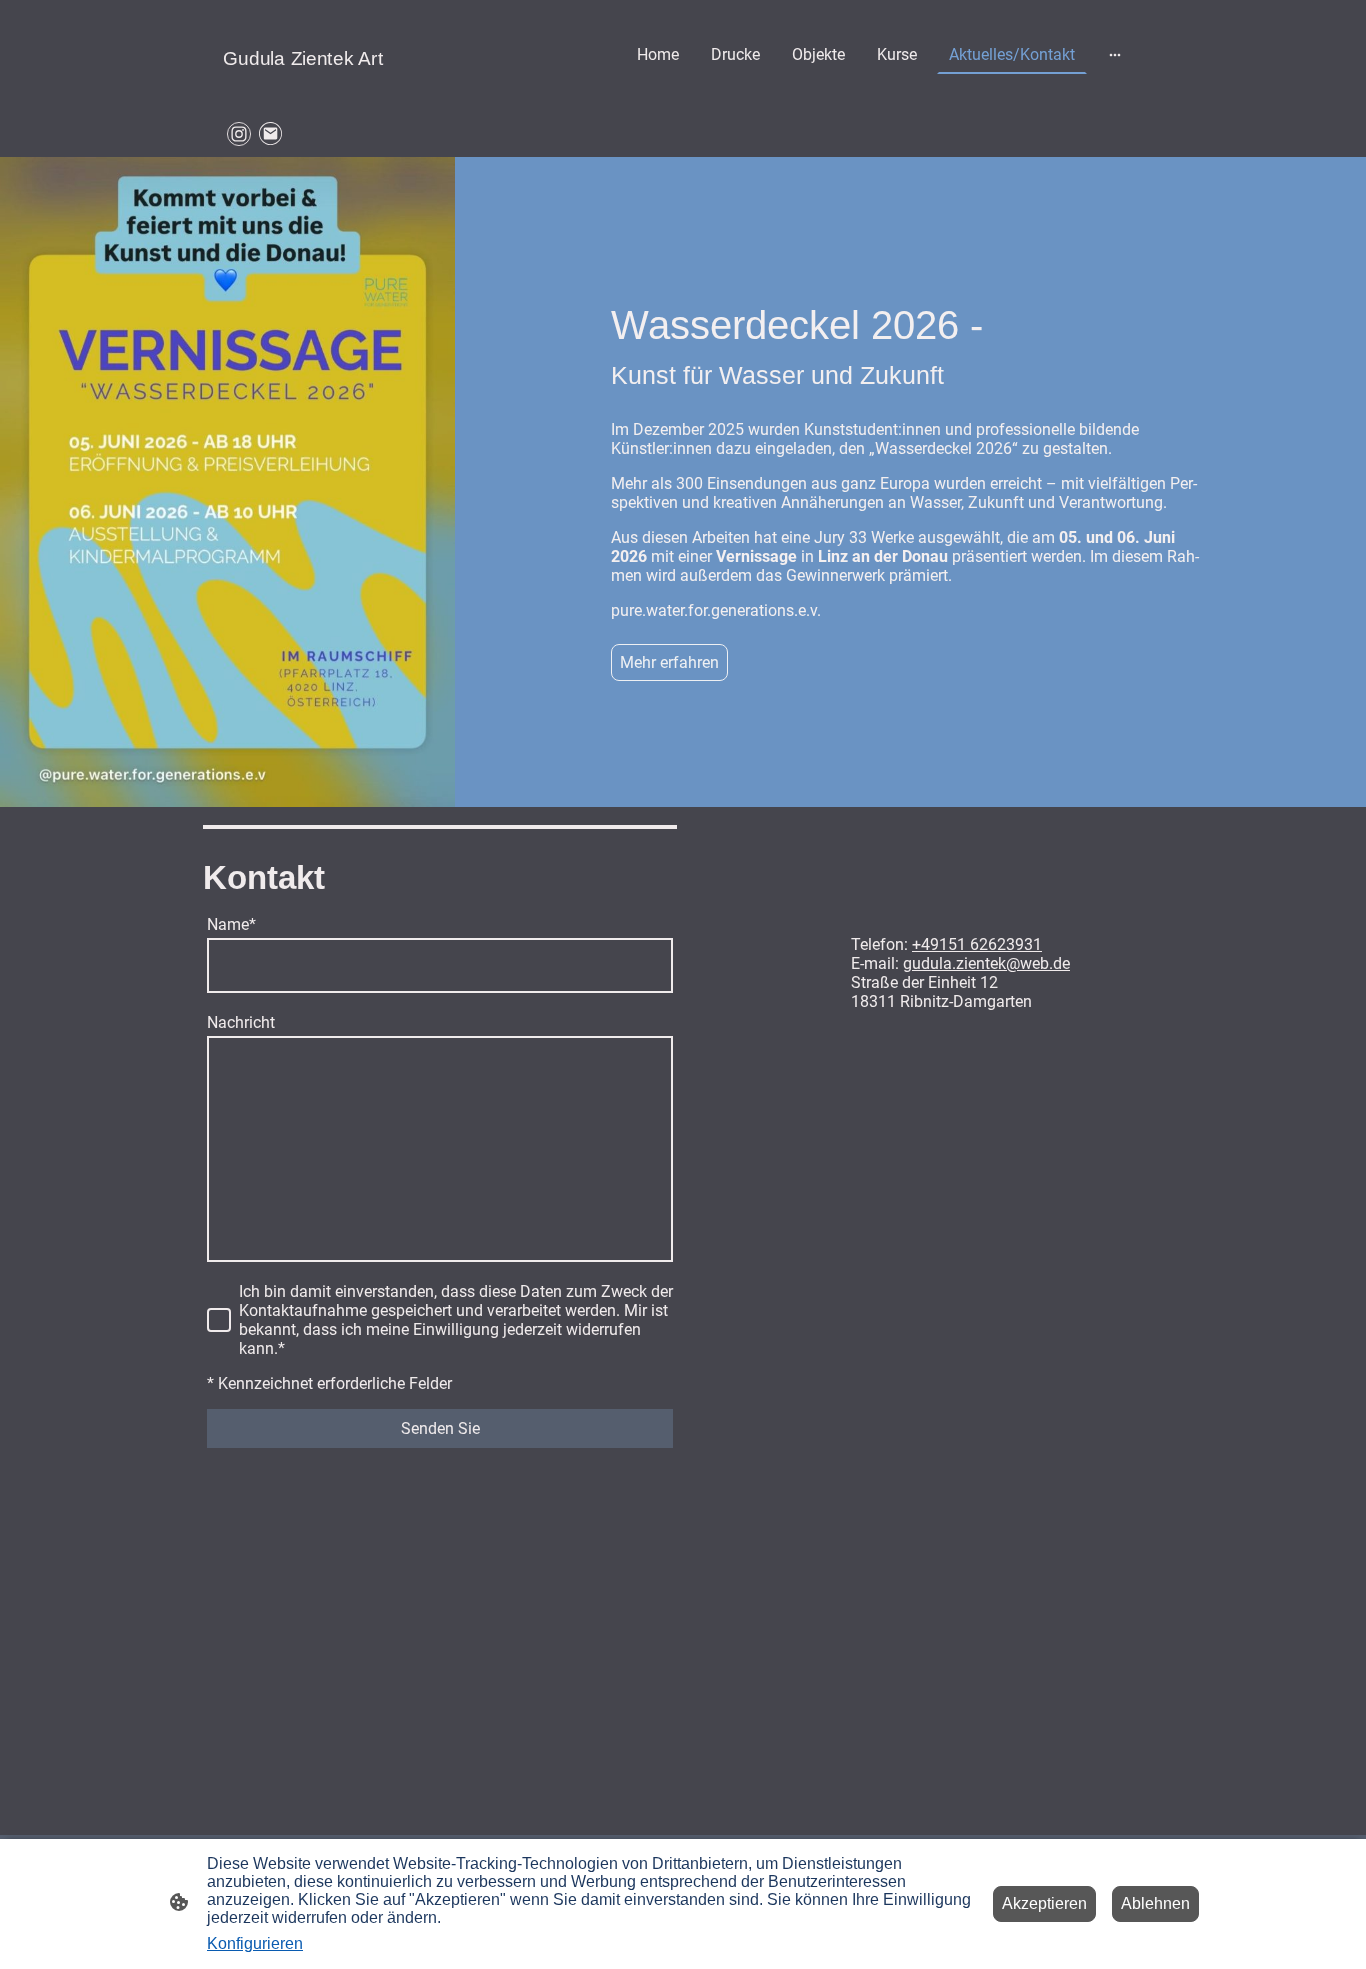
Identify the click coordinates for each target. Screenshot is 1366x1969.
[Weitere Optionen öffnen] (1115, 55)
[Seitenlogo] (373, 92)
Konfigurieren (255, 1943)
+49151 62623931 (977, 944)
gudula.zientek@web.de (986, 963)
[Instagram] (239, 134)
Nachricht (241, 1022)
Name (231, 924)
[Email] (271, 134)
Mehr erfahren (669, 662)
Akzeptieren (1044, 1903)
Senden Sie (440, 1428)
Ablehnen (1155, 1903)
